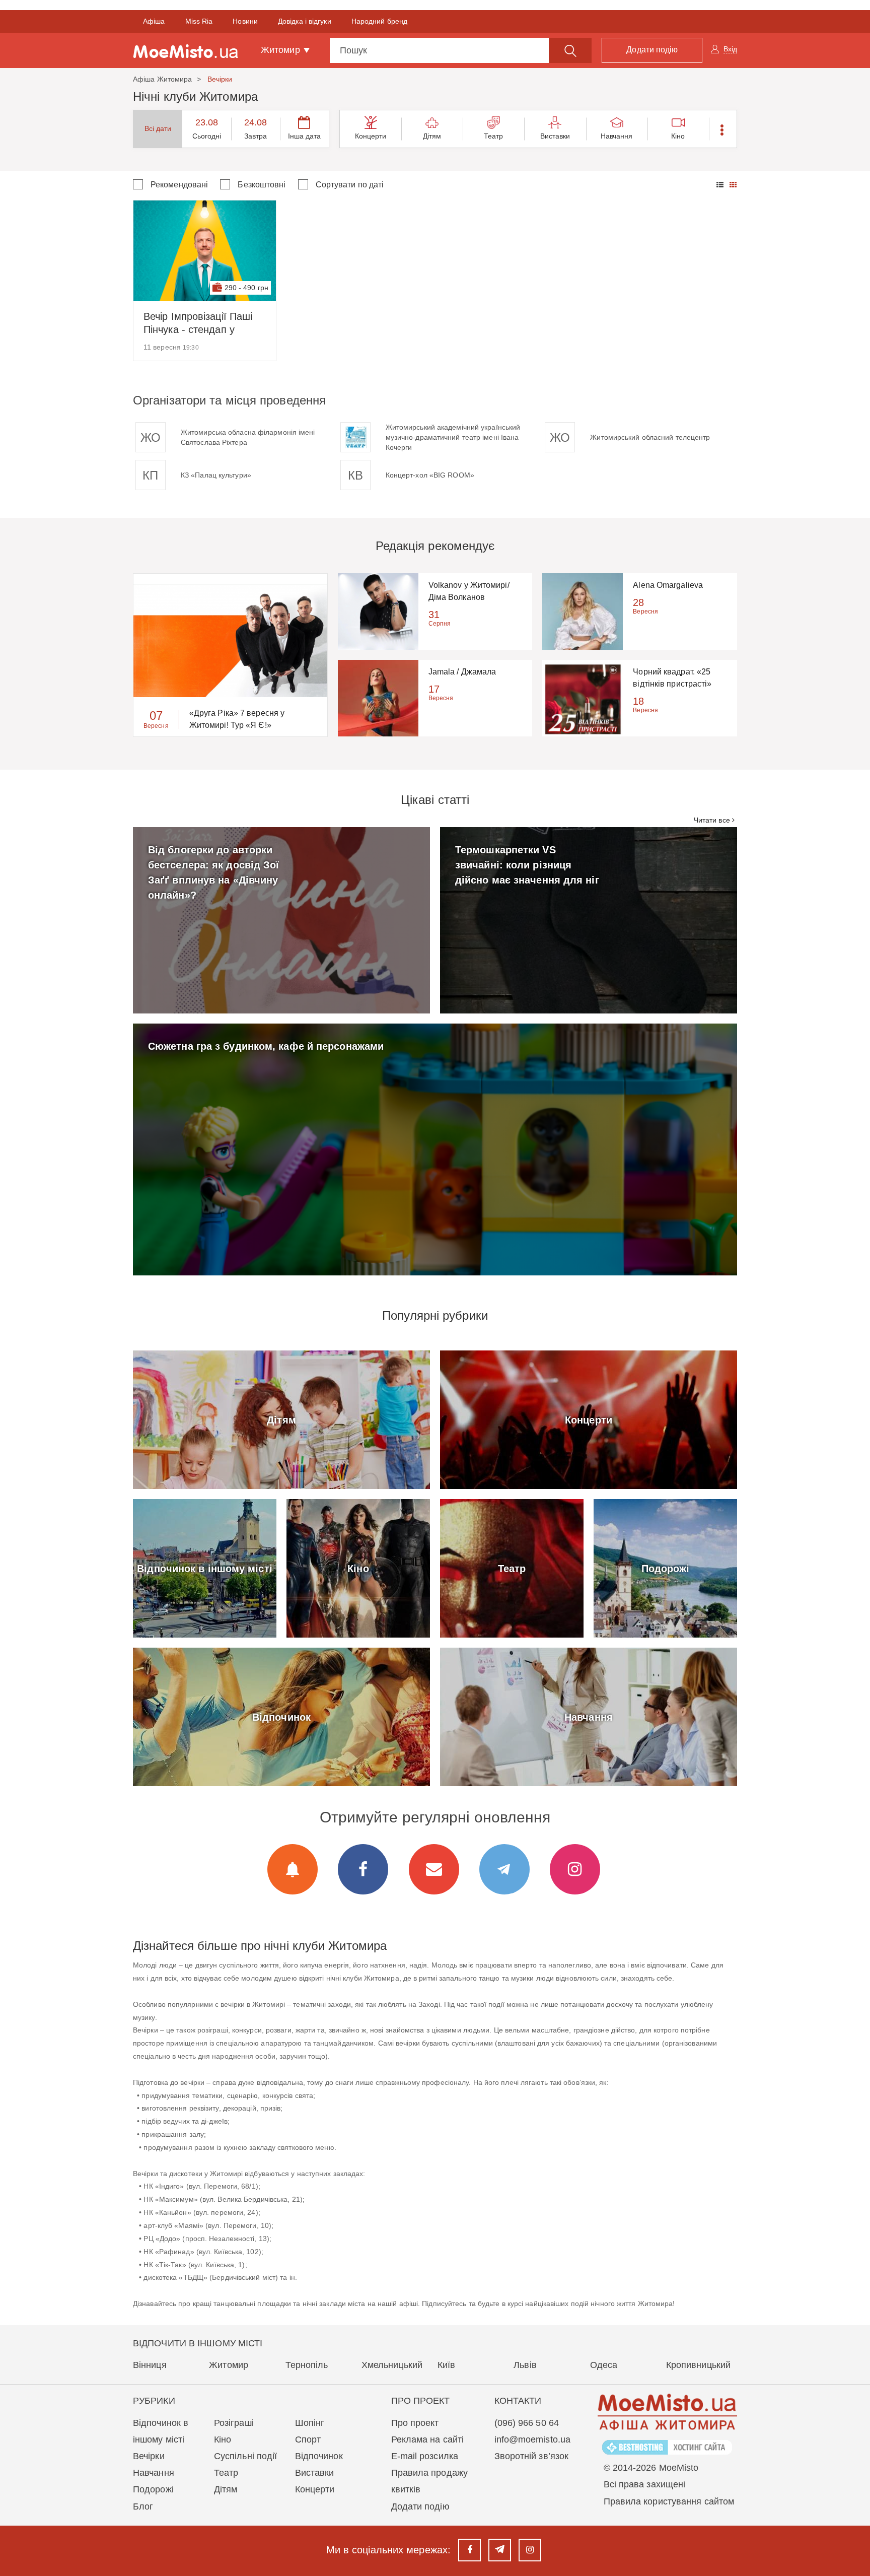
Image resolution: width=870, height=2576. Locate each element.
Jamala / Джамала (462, 672)
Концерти (371, 136)
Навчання (617, 136)
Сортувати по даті (350, 185)
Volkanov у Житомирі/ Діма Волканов (469, 591)
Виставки (555, 136)
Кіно (678, 136)
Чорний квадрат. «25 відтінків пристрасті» (672, 678)
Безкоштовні (262, 185)
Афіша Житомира (162, 79)
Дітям (432, 136)
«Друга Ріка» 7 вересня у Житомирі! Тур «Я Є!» (237, 719)
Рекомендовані (179, 185)
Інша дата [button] (305, 136)
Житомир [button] (282, 50)
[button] (723, 129)
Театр (494, 136)
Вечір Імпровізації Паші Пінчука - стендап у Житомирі (198, 323)
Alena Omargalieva (668, 585)
